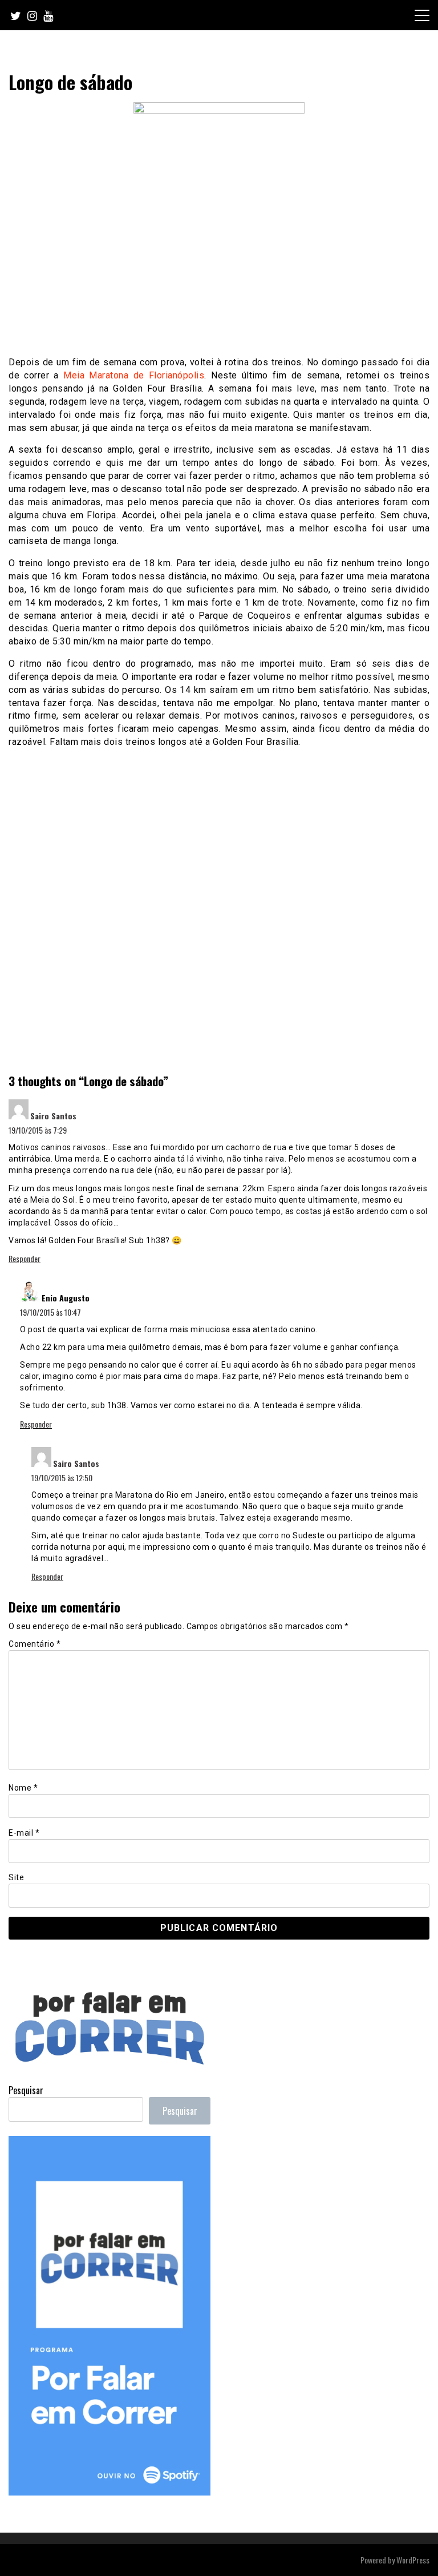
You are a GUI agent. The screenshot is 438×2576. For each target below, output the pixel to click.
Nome (23, 1788)
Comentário (35, 1644)
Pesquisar (26, 2090)
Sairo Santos (53, 1116)
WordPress (413, 2560)
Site (16, 1877)
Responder (25, 1258)
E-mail (24, 1833)
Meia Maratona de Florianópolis (134, 375)
